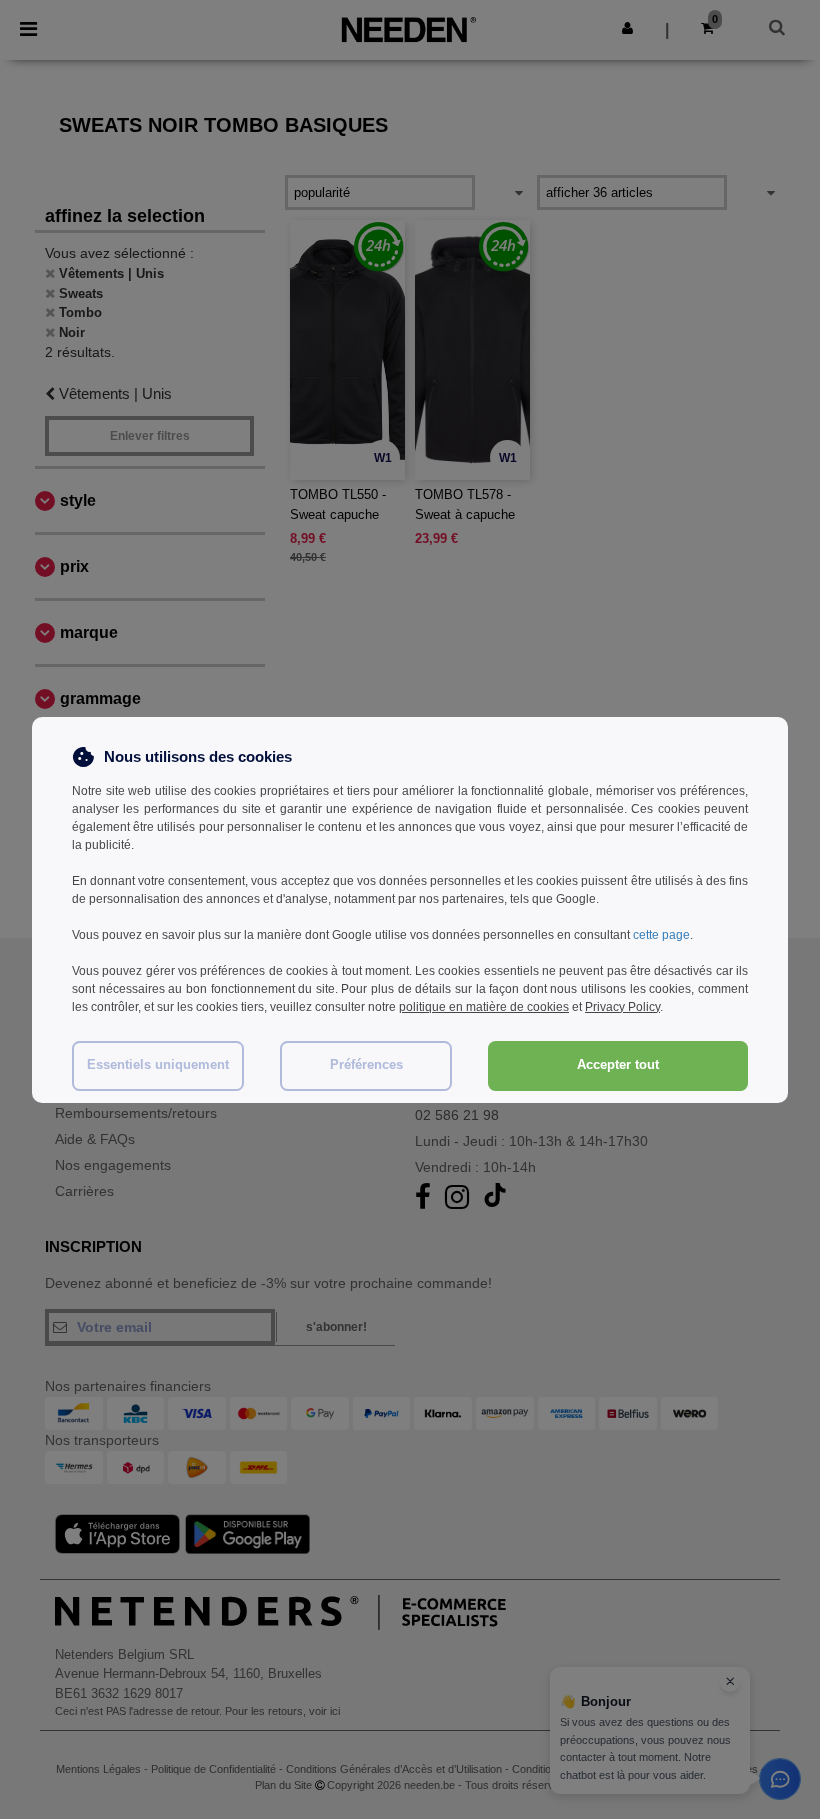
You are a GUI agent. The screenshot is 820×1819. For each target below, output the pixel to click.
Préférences (366, 1065)
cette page (661, 935)
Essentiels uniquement (158, 1065)
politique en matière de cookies (484, 1007)
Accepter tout (618, 1065)
